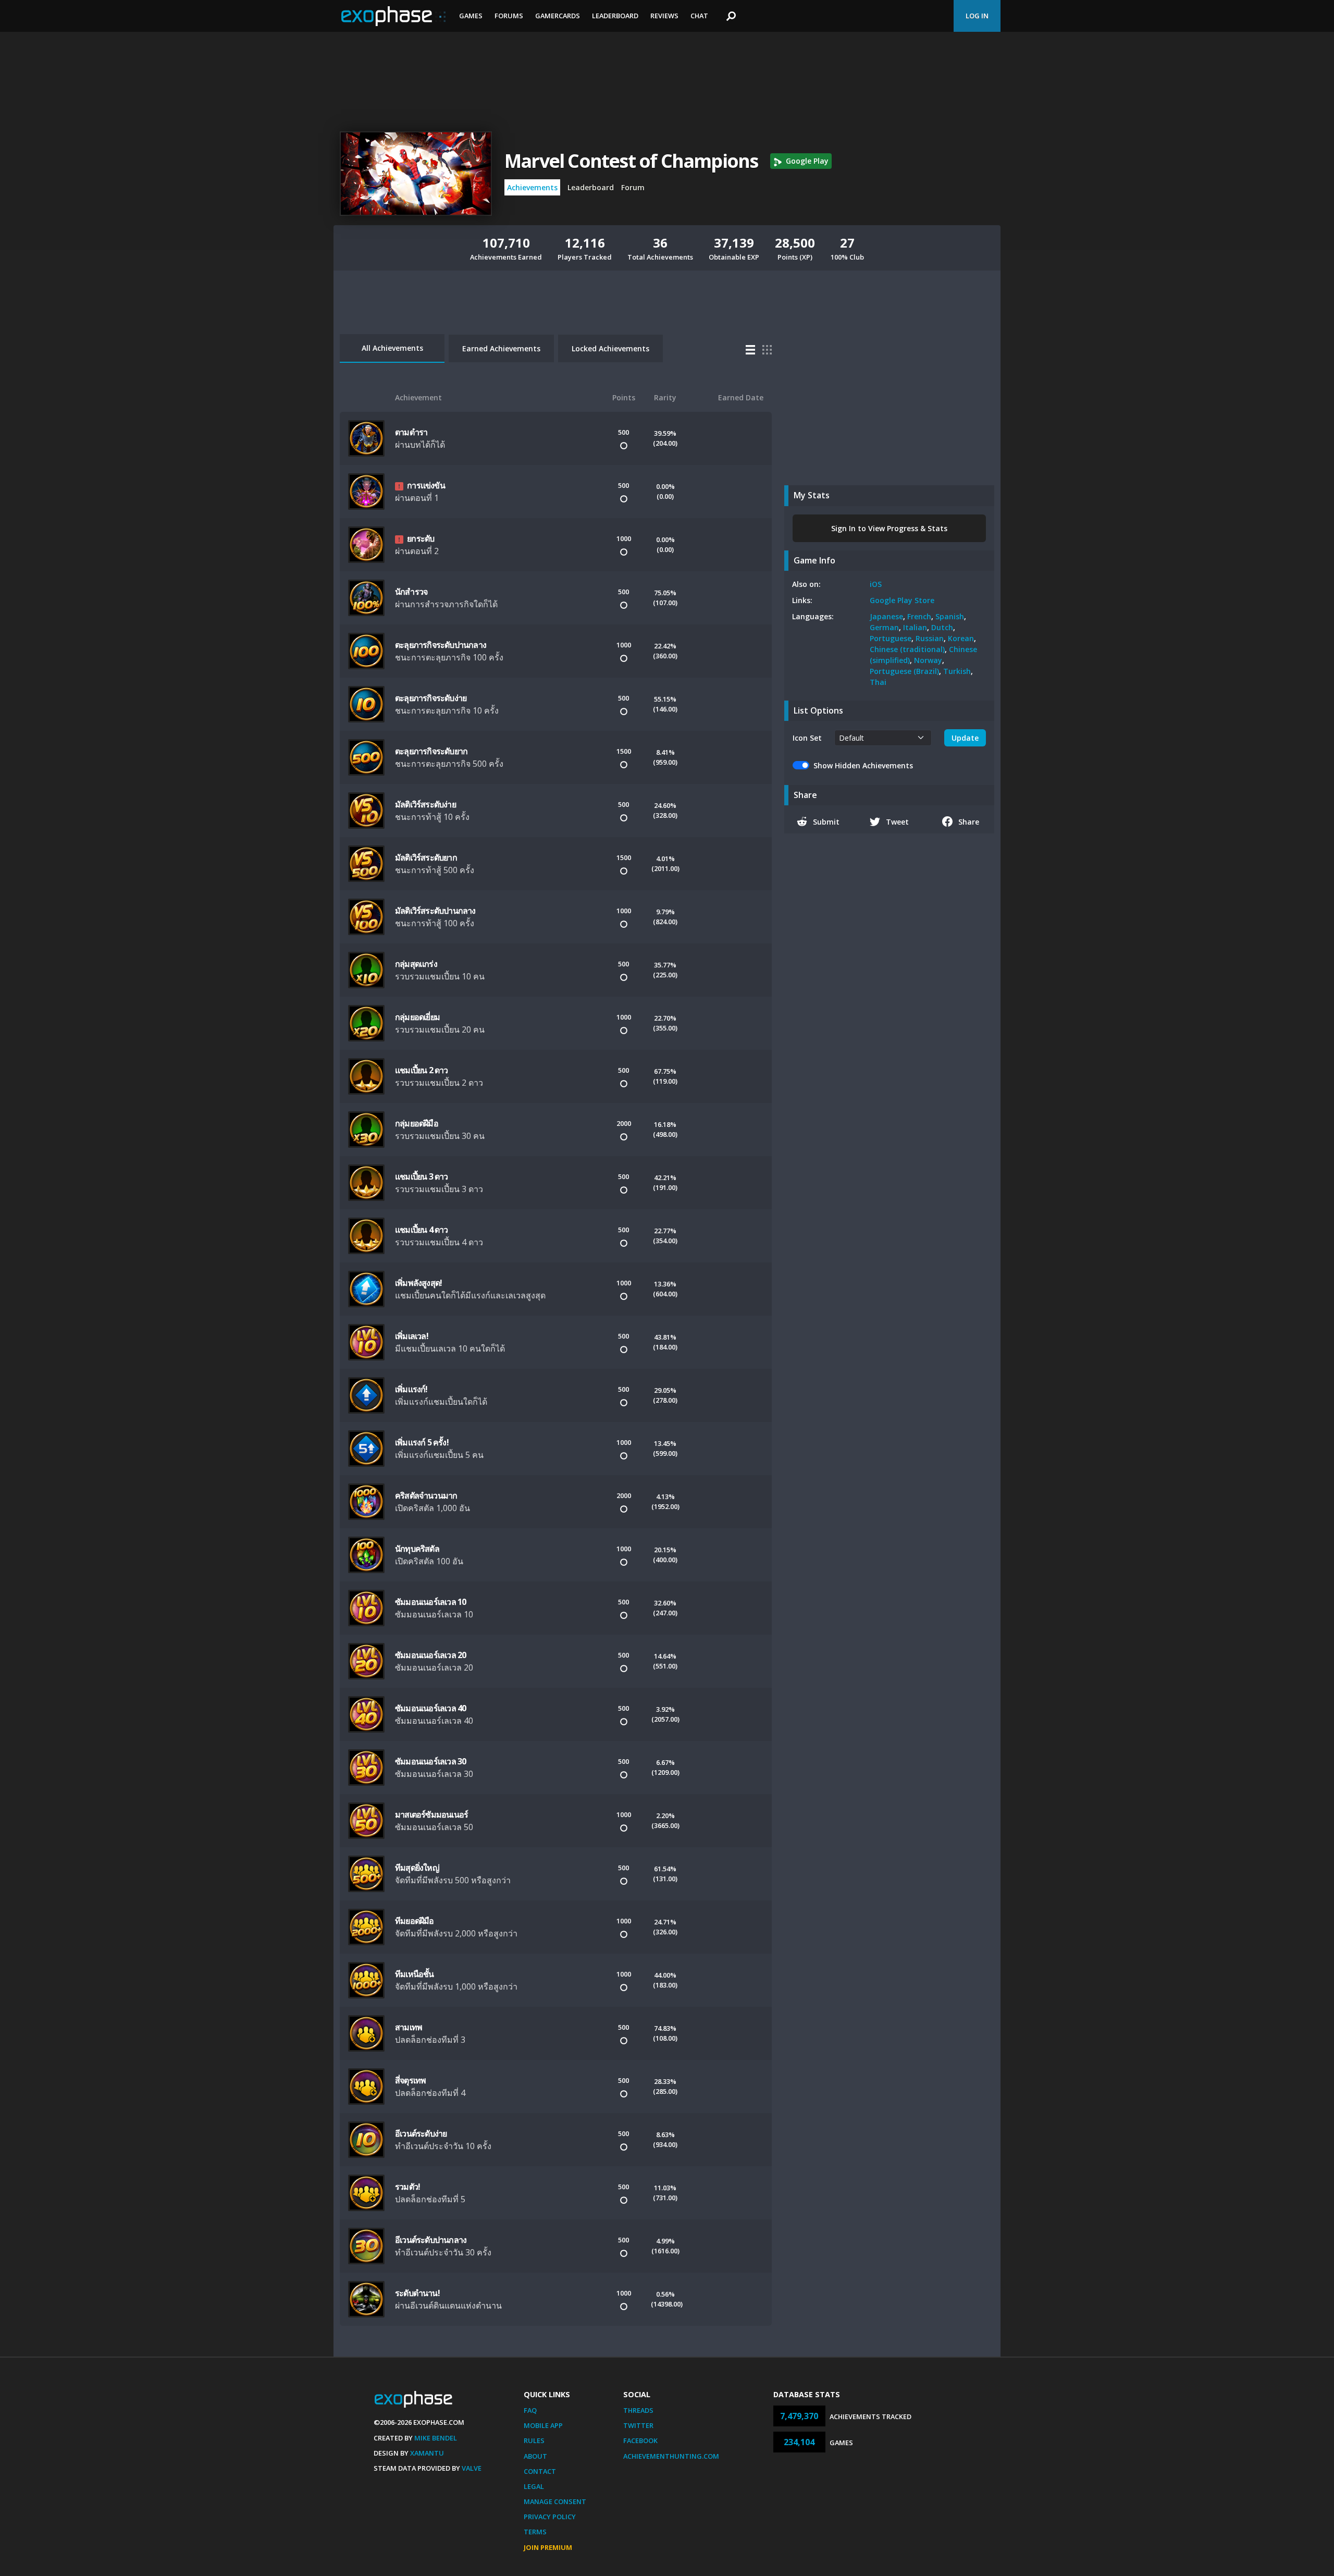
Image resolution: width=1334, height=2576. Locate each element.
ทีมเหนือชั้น (415, 1974)
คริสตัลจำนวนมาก (426, 1495)
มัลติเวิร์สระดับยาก (426, 857)
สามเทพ (409, 2027)
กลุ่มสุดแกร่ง (416, 964)
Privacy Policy (550, 2517)
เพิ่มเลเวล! (412, 1336)
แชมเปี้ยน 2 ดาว (422, 1070)
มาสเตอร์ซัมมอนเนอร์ (431, 1814)
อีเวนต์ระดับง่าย (421, 2133)
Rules (534, 2440)
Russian (930, 638)
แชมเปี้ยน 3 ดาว (422, 1176)
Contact (540, 2471)
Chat (699, 16)
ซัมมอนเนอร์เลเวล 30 (430, 1761)
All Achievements (392, 348)
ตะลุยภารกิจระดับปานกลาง (441, 645)
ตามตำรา (411, 432)
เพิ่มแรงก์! (411, 1389)
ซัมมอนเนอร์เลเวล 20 (430, 1655)
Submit (826, 822)
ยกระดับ (421, 538)
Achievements (532, 187)
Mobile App (543, 2425)
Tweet (897, 822)
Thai (878, 682)
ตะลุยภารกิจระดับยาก (431, 751)
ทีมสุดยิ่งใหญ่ (417, 1868)
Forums (509, 16)
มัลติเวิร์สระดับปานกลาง (435, 911)
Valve (472, 2468)
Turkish (957, 671)
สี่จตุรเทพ (410, 2080)
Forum (633, 187)
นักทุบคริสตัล (417, 1549)
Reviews (664, 16)
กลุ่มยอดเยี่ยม (417, 1017)
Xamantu (427, 2453)
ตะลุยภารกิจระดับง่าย (431, 698)
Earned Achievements (501, 348)
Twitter (638, 2425)
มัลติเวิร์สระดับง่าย (425, 804)
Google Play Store (902, 600)
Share (969, 822)
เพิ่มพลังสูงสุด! (418, 1283)
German (884, 627)
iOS (876, 584)
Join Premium (548, 2547)
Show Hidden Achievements (863, 765)
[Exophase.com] (393, 16)
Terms (535, 2532)
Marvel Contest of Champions (631, 161)
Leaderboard (615, 16)
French (919, 616)
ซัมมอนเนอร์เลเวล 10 (430, 1602)
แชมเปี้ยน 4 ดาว (422, 1230)
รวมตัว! (407, 2187)
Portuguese (891, 638)
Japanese (886, 616)
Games (471, 16)
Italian (915, 627)
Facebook (640, 2440)
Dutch (942, 627)
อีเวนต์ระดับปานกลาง (431, 2240)
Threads (638, 2410)
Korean (961, 638)
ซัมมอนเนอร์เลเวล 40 (430, 1708)
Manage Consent (555, 2501)
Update (965, 738)
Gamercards (558, 16)
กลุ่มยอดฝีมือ (417, 1123)
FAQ (530, 2410)
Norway (928, 660)
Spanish (950, 616)
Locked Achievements (610, 348)
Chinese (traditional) (907, 649)
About (535, 2456)
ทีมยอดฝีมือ (415, 1921)
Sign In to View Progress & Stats (889, 528)
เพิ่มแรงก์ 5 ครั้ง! (422, 1442)
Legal (534, 2486)
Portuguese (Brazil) (904, 671)
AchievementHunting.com (671, 2456)
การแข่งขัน (426, 485)
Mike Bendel (436, 2438)
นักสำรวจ (411, 592)
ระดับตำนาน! (417, 2293)
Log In (977, 16)
